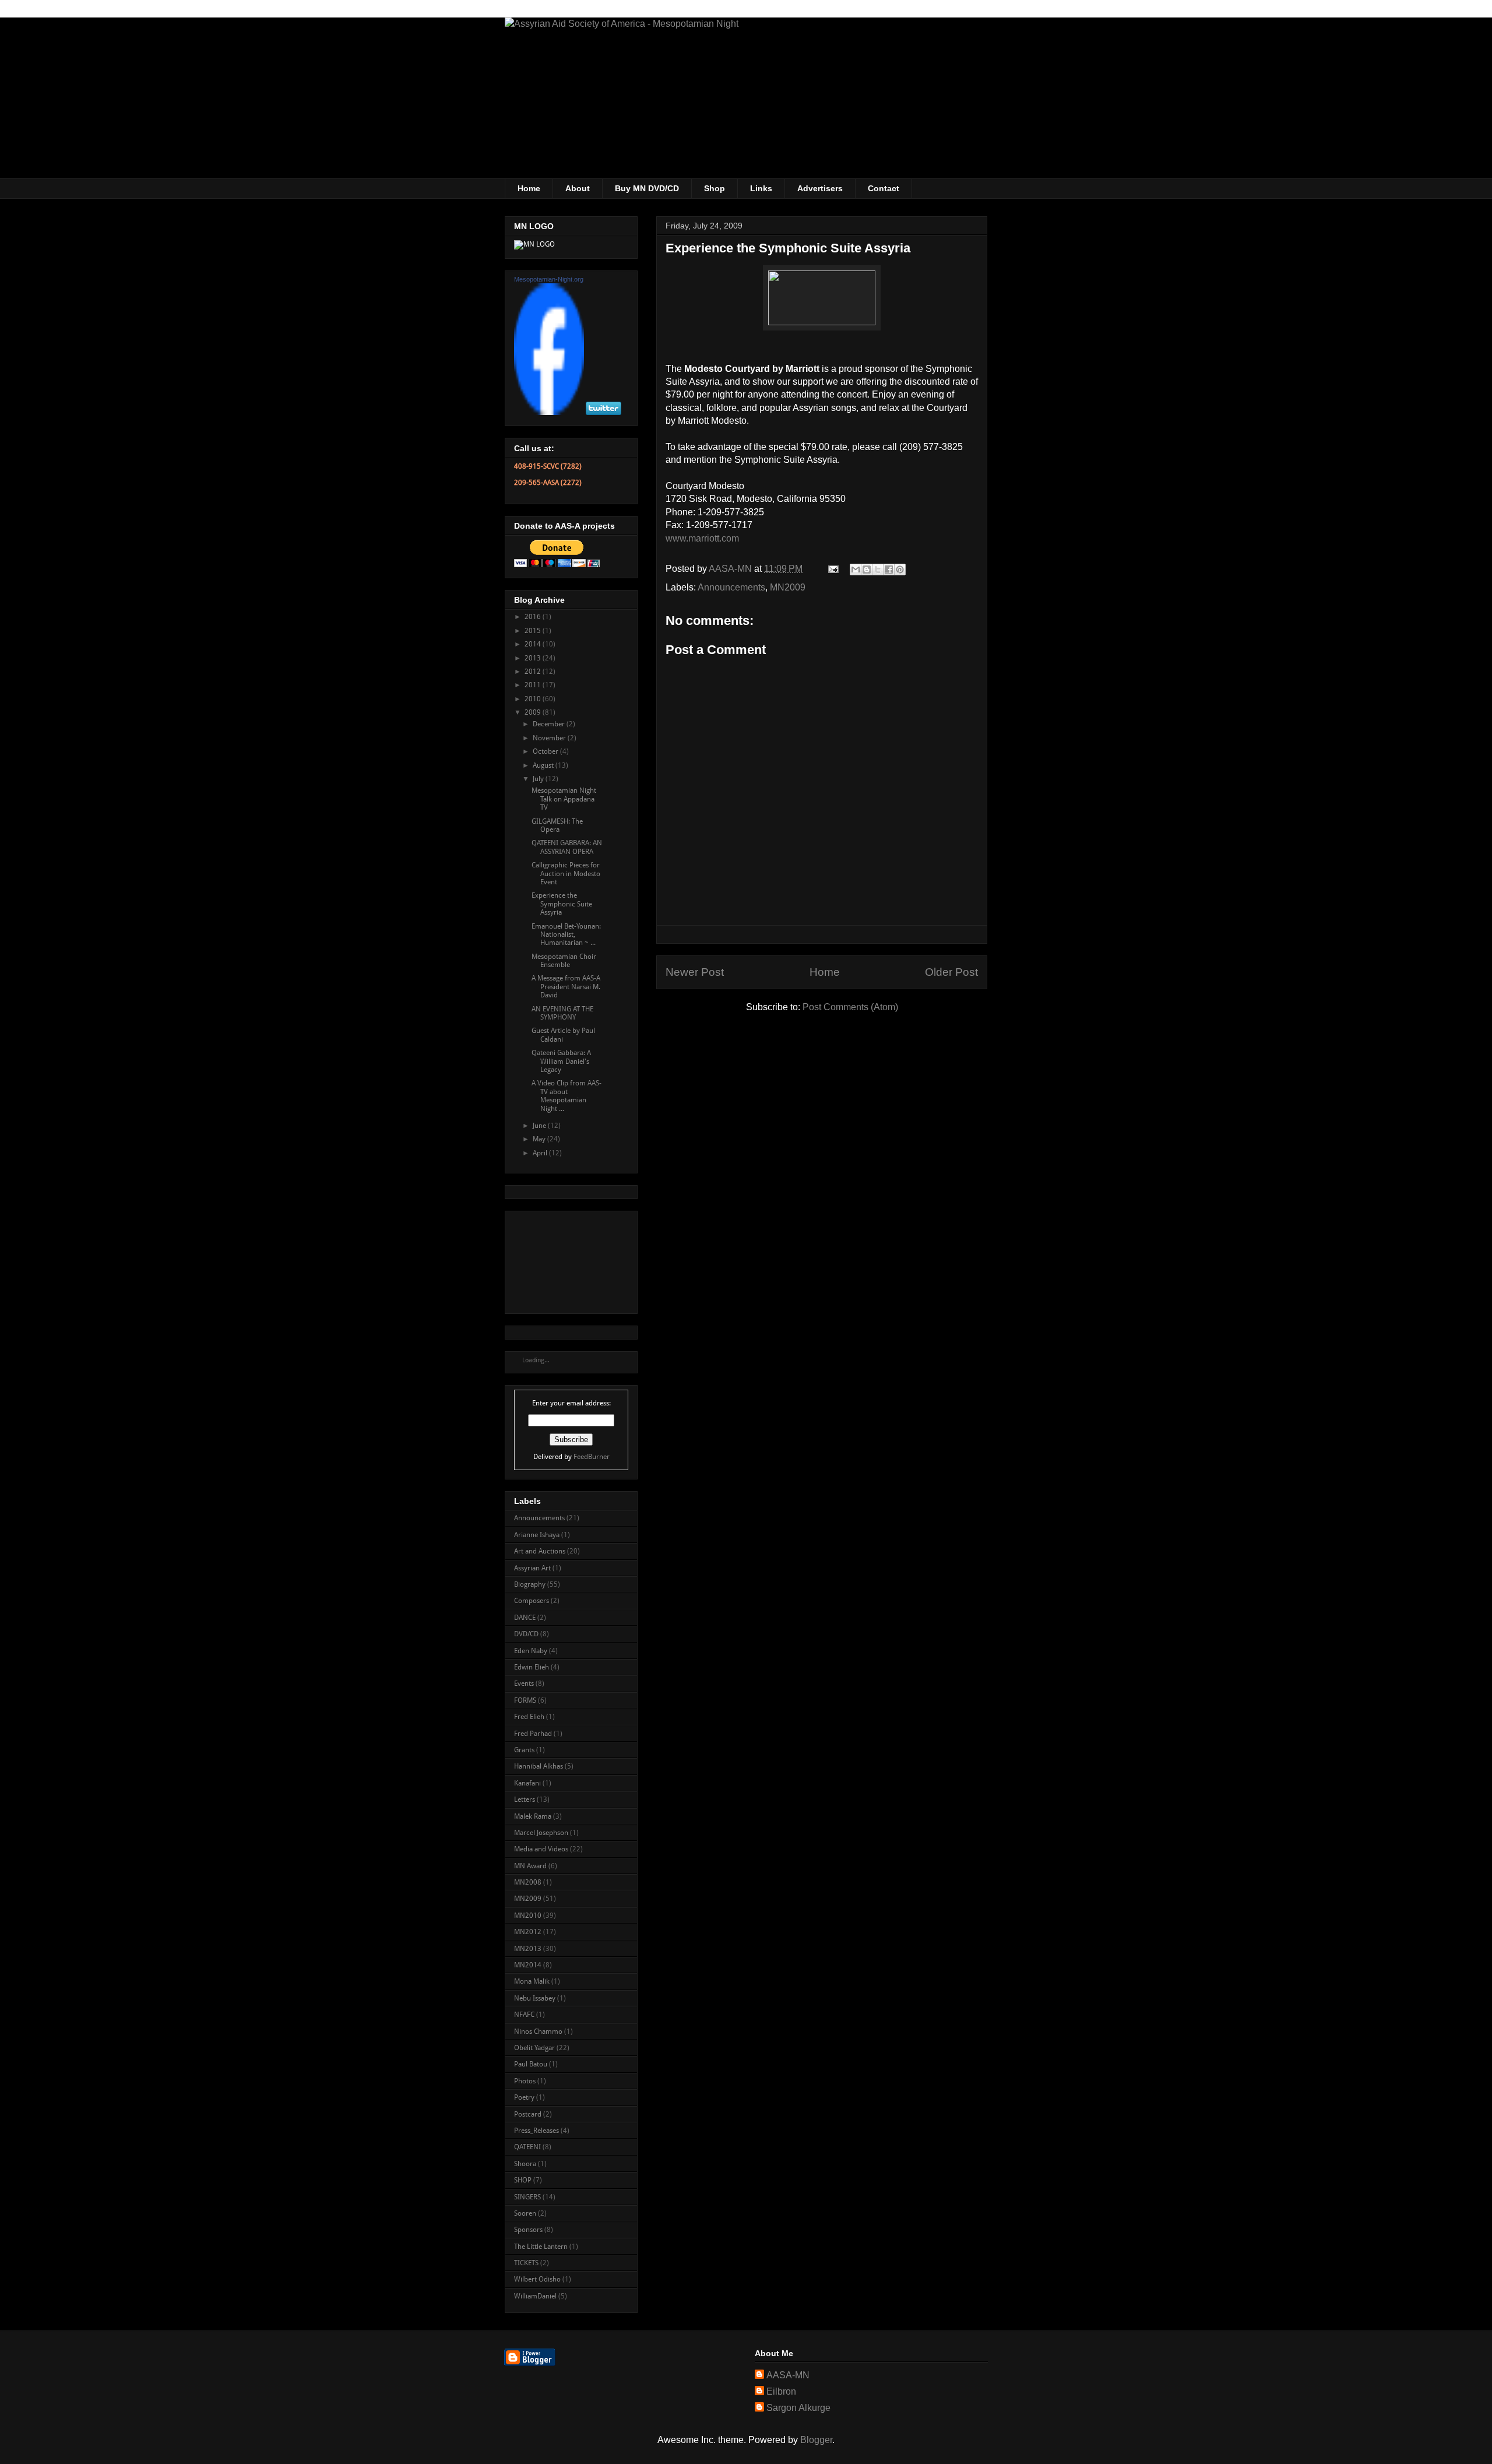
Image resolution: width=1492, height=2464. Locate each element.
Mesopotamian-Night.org (549, 279)
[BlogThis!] (867, 570)
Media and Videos (541, 1849)
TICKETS (526, 2263)
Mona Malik (532, 1981)
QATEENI (527, 2147)
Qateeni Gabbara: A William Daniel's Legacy (561, 1061)
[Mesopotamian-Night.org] (549, 413)
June (540, 1126)
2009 (534, 712)
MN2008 (528, 1882)
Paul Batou (531, 2064)
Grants (524, 1750)
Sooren (525, 2213)
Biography (530, 1584)
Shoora (525, 2164)
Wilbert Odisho (537, 2279)
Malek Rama (533, 1816)
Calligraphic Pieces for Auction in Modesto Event (566, 874)
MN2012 (528, 1932)
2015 (534, 631)
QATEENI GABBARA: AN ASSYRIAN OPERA (567, 847)
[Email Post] (832, 569)
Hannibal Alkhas (539, 1766)
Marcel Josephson (541, 1833)
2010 (534, 699)
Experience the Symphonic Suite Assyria (562, 904)
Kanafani (527, 1783)
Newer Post (695, 972)
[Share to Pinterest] (900, 570)
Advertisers (820, 188)
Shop (715, 188)
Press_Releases (536, 2131)
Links (761, 188)
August (544, 765)
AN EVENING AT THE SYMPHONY (562, 1013)
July (539, 779)
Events (524, 1683)
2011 (534, 685)
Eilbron (781, 2391)
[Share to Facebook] (889, 570)
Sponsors (528, 2230)
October (546, 751)
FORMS (525, 1700)
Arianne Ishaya (537, 1535)
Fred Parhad (533, 1734)
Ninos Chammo (538, 2031)
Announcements (731, 587)
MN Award (530, 1866)
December (550, 724)
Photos (525, 2081)
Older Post (951, 972)
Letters (525, 1799)
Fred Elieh (529, 1717)
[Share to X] (878, 570)
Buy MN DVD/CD (647, 188)
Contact (884, 188)
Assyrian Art (532, 1568)
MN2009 (788, 587)
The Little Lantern (541, 2247)
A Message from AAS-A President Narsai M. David (566, 987)
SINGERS (527, 2197)
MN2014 (528, 1965)
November (550, 738)
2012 (534, 672)
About (578, 188)
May (540, 1139)
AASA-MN (788, 2375)
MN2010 (528, 1915)
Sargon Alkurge (798, 2408)
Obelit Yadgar (534, 2048)
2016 (534, 617)
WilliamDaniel (535, 2296)
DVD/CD (526, 1634)
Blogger (816, 2440)
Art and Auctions (540, 1551)
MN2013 (528, 1949)
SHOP (523, 2180)
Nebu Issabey (535, 1998)
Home (529, 188)
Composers (532, 1601)
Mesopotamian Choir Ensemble (564, 961)
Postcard (528, 2114)
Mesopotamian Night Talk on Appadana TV (564, 799)
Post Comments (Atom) (850, 1007)
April (541, 1153)
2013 (534, 658)
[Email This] (856, 570)
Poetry (524, 2097)
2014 (534, 644)
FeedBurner (592, 1457)
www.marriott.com (702, 538)
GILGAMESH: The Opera (557, 825)
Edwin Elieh (532, 1667)
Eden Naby (531, 1651)
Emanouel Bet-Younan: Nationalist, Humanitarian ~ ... (566, 935)
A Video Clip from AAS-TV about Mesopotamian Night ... (566, 1096)
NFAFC (524, 2015)
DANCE (525, 1618)
